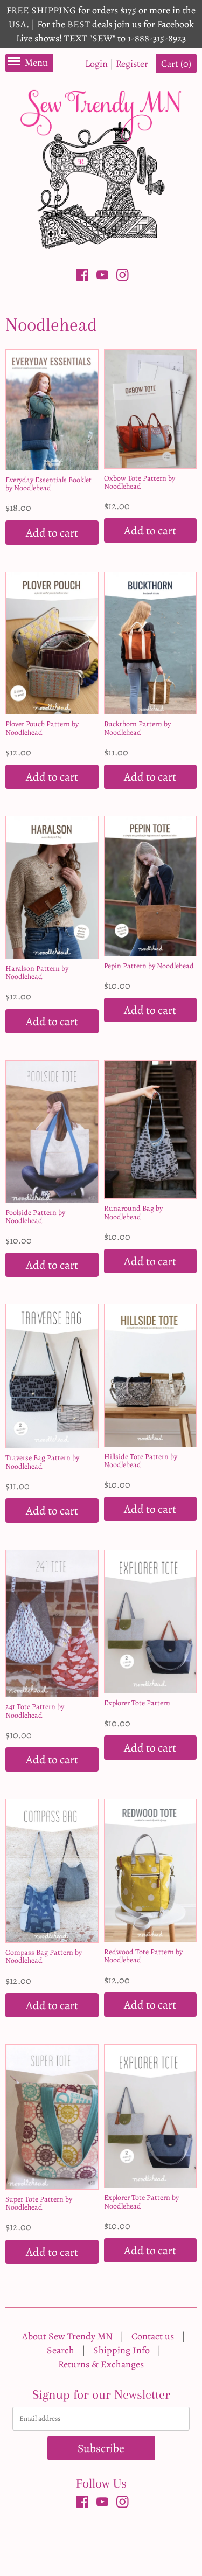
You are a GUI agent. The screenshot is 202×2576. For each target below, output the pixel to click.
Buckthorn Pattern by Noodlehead (137, 728)
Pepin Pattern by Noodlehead (149, 966)
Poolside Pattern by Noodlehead (35, 1217)
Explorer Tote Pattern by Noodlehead (141, 2202)
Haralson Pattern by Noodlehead (37, 973)
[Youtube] (103, 277)
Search (61, 2350)
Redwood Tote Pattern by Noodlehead (143, 1956)
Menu (36, 63)
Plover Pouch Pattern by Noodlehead (42, 728)
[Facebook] (83, 277)
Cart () (176, 64)
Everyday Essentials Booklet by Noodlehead (48, 484)
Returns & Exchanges (101, 2364)
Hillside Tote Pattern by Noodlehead (141, 1461)
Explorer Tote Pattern (137, 1703)
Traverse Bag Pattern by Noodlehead (42, 1462)
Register (132, 64)
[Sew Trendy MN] (101, 168)
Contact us (153, 2336)
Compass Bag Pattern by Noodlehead (44, 1956)
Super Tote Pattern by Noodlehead (39, 2203)
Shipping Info (121, 2350)
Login (96, 64)
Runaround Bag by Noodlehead (133, 1212)
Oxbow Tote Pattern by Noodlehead (140, 482)
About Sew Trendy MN (67, 2336)
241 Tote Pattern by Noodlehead (35, 1711)
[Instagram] (123, 277)
